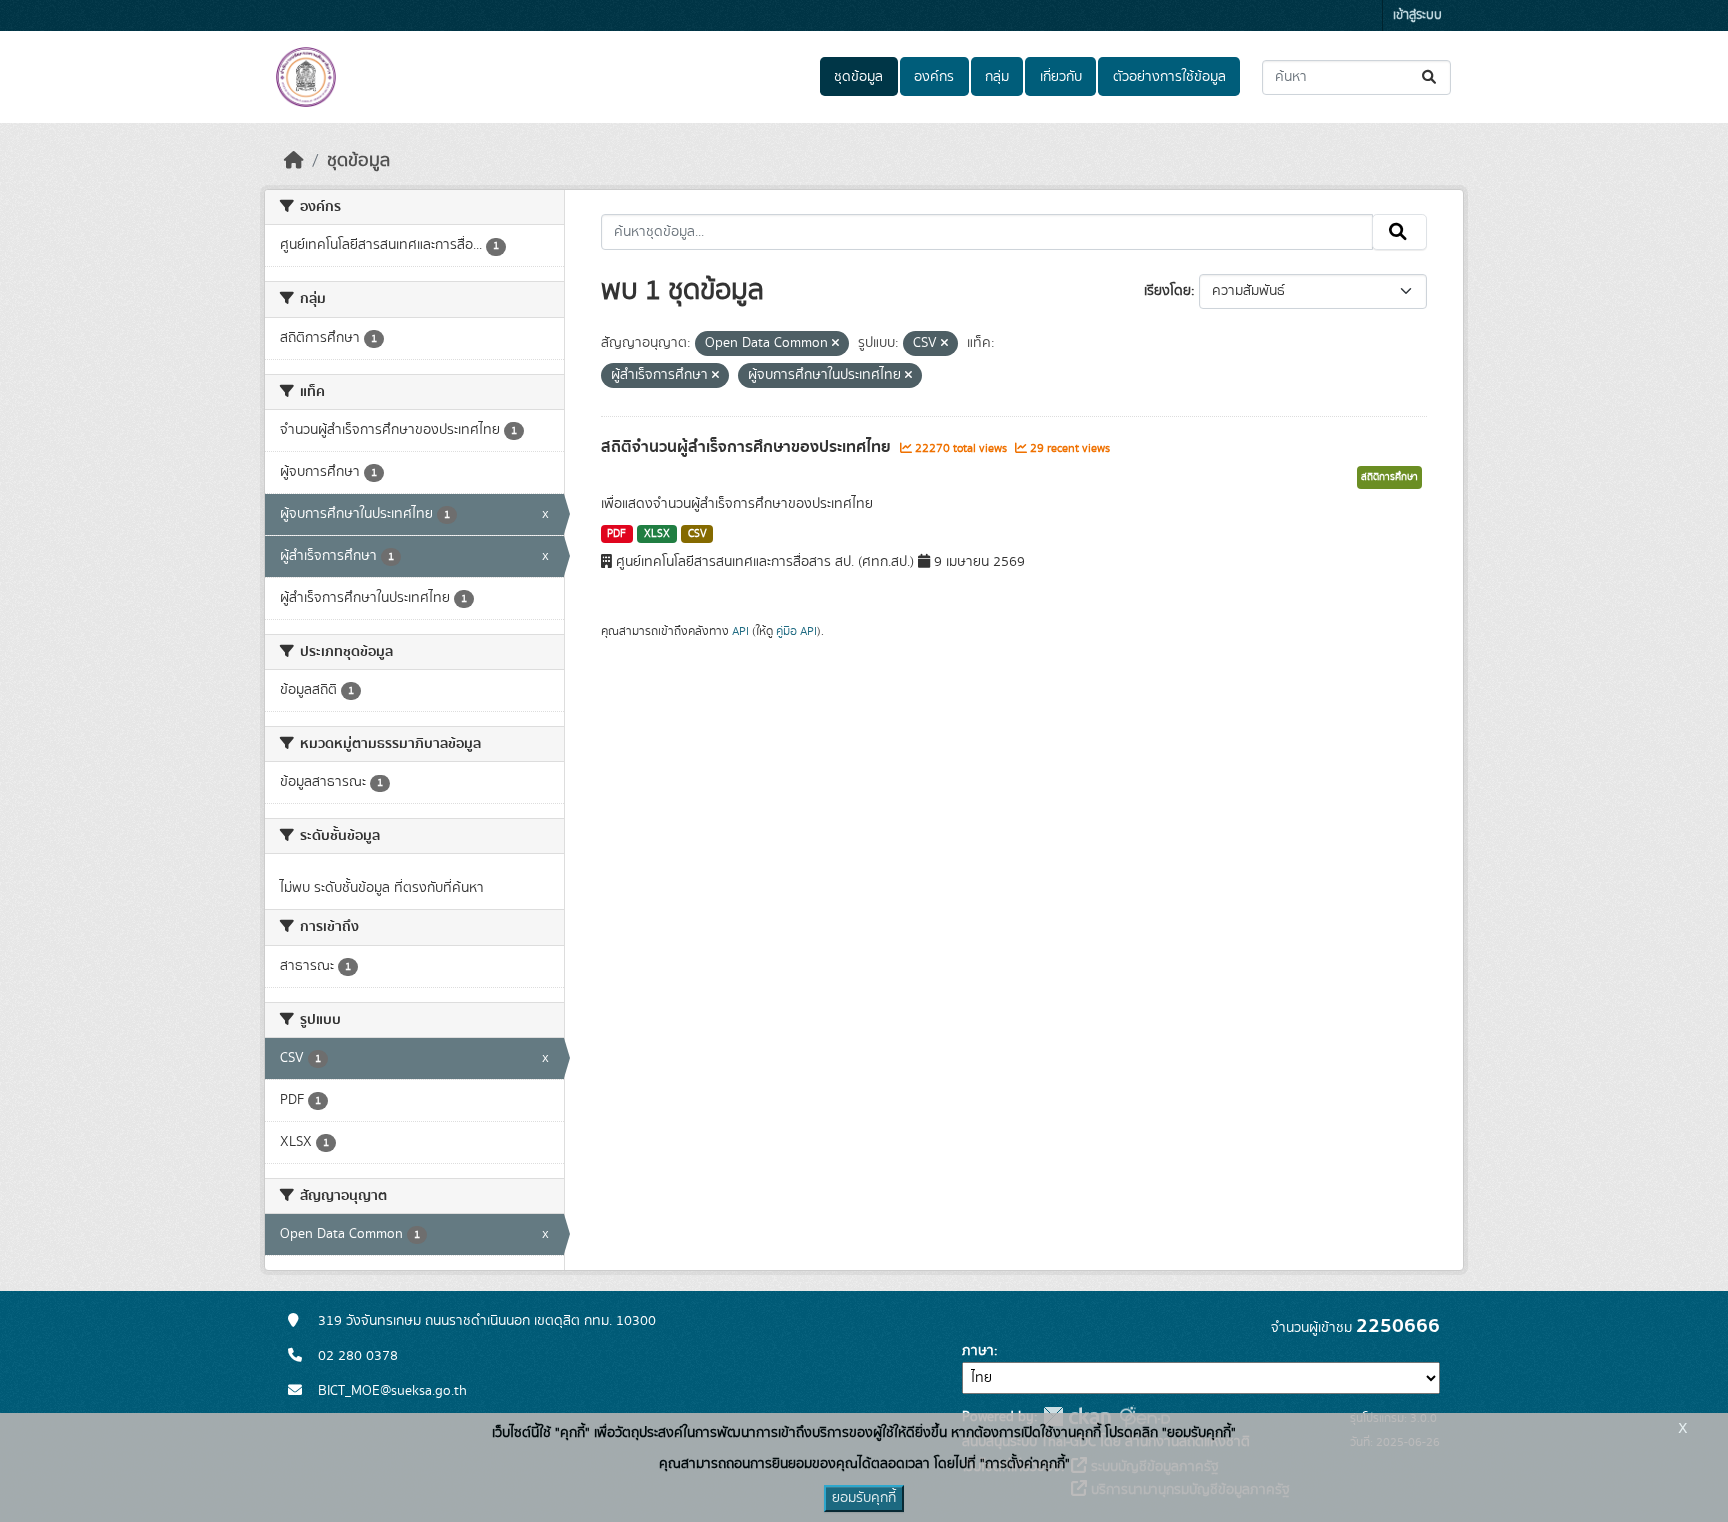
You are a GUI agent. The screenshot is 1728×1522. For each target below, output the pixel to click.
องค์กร (934, 77)
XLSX (657, 534)
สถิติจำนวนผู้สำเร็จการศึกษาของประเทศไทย (748, 447)
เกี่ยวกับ (1061, 77)
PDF (616, 534)
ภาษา (978, 1351)
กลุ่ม (997, 77)
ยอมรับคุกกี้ (864, 1498)
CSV (697, 534)
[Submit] (1430, 77)
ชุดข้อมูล (858, 77)
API (740, 631)
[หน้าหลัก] (294, 161)
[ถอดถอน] (835, 344)
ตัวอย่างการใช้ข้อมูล (1169, 77)
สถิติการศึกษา (1389, 477)
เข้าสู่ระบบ (1417, 15)
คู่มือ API (796, 631)
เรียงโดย (1167, 291)
